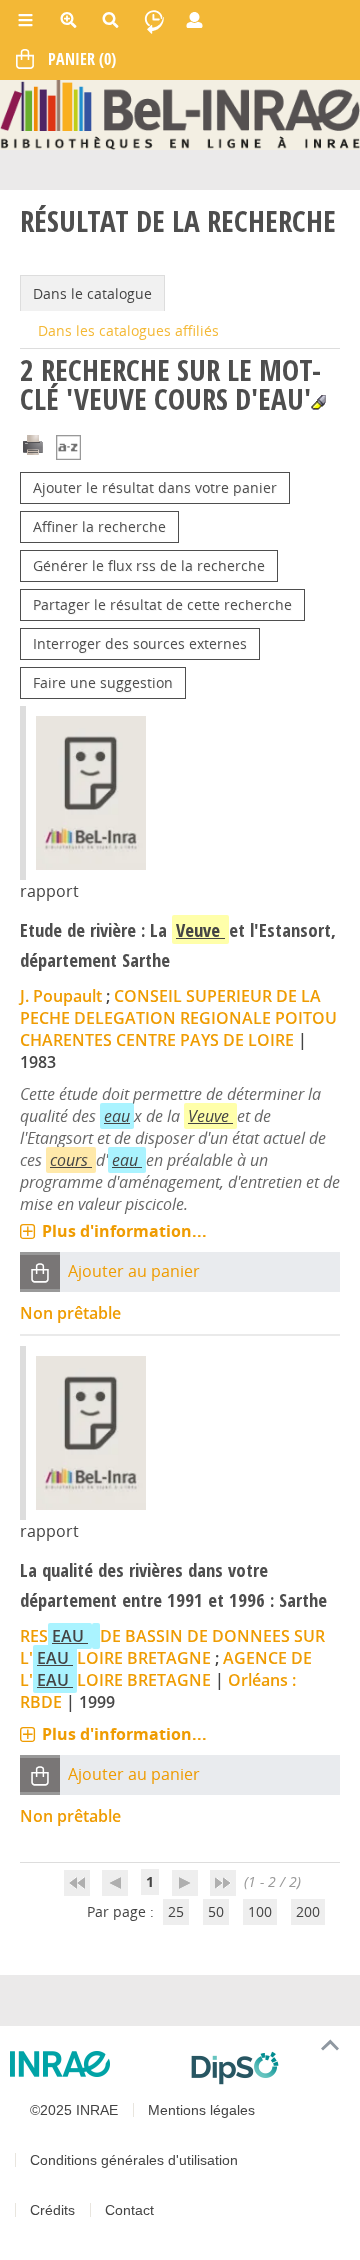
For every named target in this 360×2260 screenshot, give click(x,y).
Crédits (52, 2210)
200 (308, 1911)
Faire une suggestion (103, 682)
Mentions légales (201, 2110)
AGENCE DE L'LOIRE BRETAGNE (166, 1669)
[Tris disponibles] (68, 448)
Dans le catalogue (92, 293)
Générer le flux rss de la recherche (149, 565)
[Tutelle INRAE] (92, 2064)
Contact (129, 2210)
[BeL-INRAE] (180, 113)
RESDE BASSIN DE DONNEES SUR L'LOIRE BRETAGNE (172, 1647)
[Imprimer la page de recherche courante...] (33, 442)
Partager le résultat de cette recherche (162, 604)
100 (260, 1911)
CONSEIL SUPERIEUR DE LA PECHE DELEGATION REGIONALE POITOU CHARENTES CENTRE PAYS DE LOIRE (178, 1018)
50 (216, 1911)
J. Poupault (61, 996)
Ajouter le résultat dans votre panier (155, 487)
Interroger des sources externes (140, 643)
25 (176, 1911)
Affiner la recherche (99, 526)
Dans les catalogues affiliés (128, 330)
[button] (40, 1272)
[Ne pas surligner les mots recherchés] (318, 402)
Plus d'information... (124, 1231)
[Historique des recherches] (154, 20)
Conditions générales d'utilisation (134, 2160)
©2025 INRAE (74, 2110)
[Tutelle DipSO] (267, 2068)
